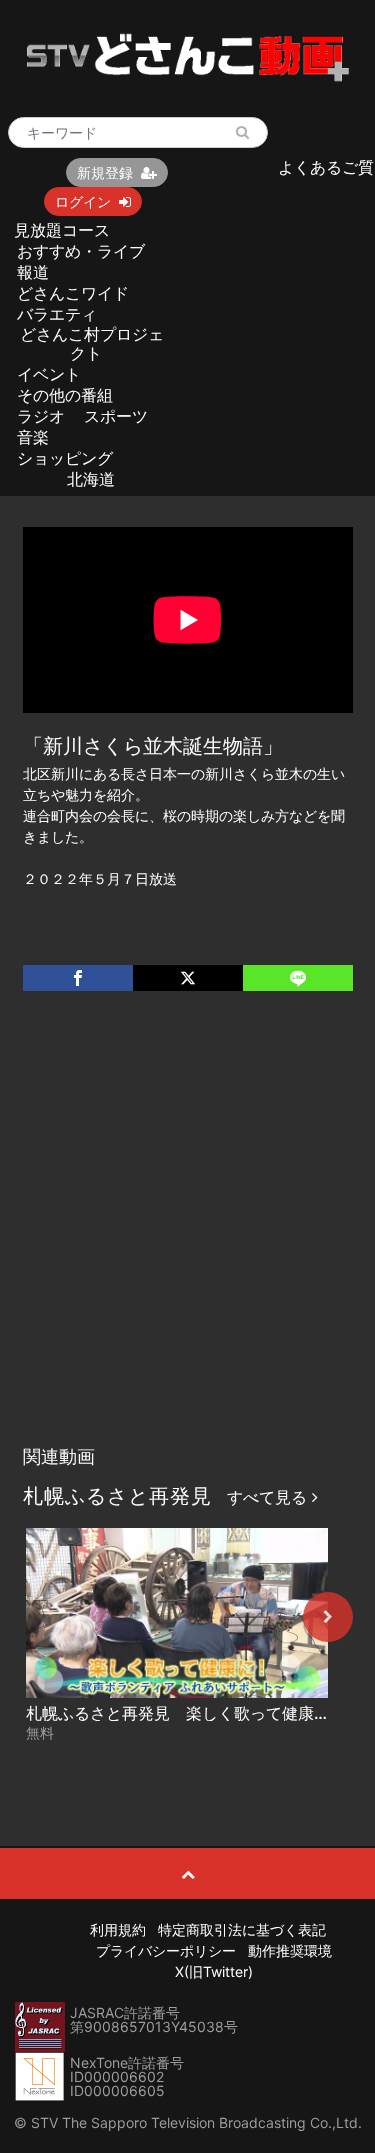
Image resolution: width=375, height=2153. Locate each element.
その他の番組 (65, 395)
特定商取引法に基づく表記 (242, 1929)
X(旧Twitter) (214, 1971)
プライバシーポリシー (166, 1950)
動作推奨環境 (290, 1950)
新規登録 (105, 172)
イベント (49, 374)
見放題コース (62, 230)
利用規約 (118, 1929)
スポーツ (116, 416)
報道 (33, 272)
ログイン (83, 201)
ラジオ (41, 416)
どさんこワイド (73, 293)
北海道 (91, 479)
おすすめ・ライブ (81, 251)
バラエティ (57, 314)
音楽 (33, 437)
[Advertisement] (187, 1238)
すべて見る (269, 1497)
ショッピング (65, 458)
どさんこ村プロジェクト (92, 343)
